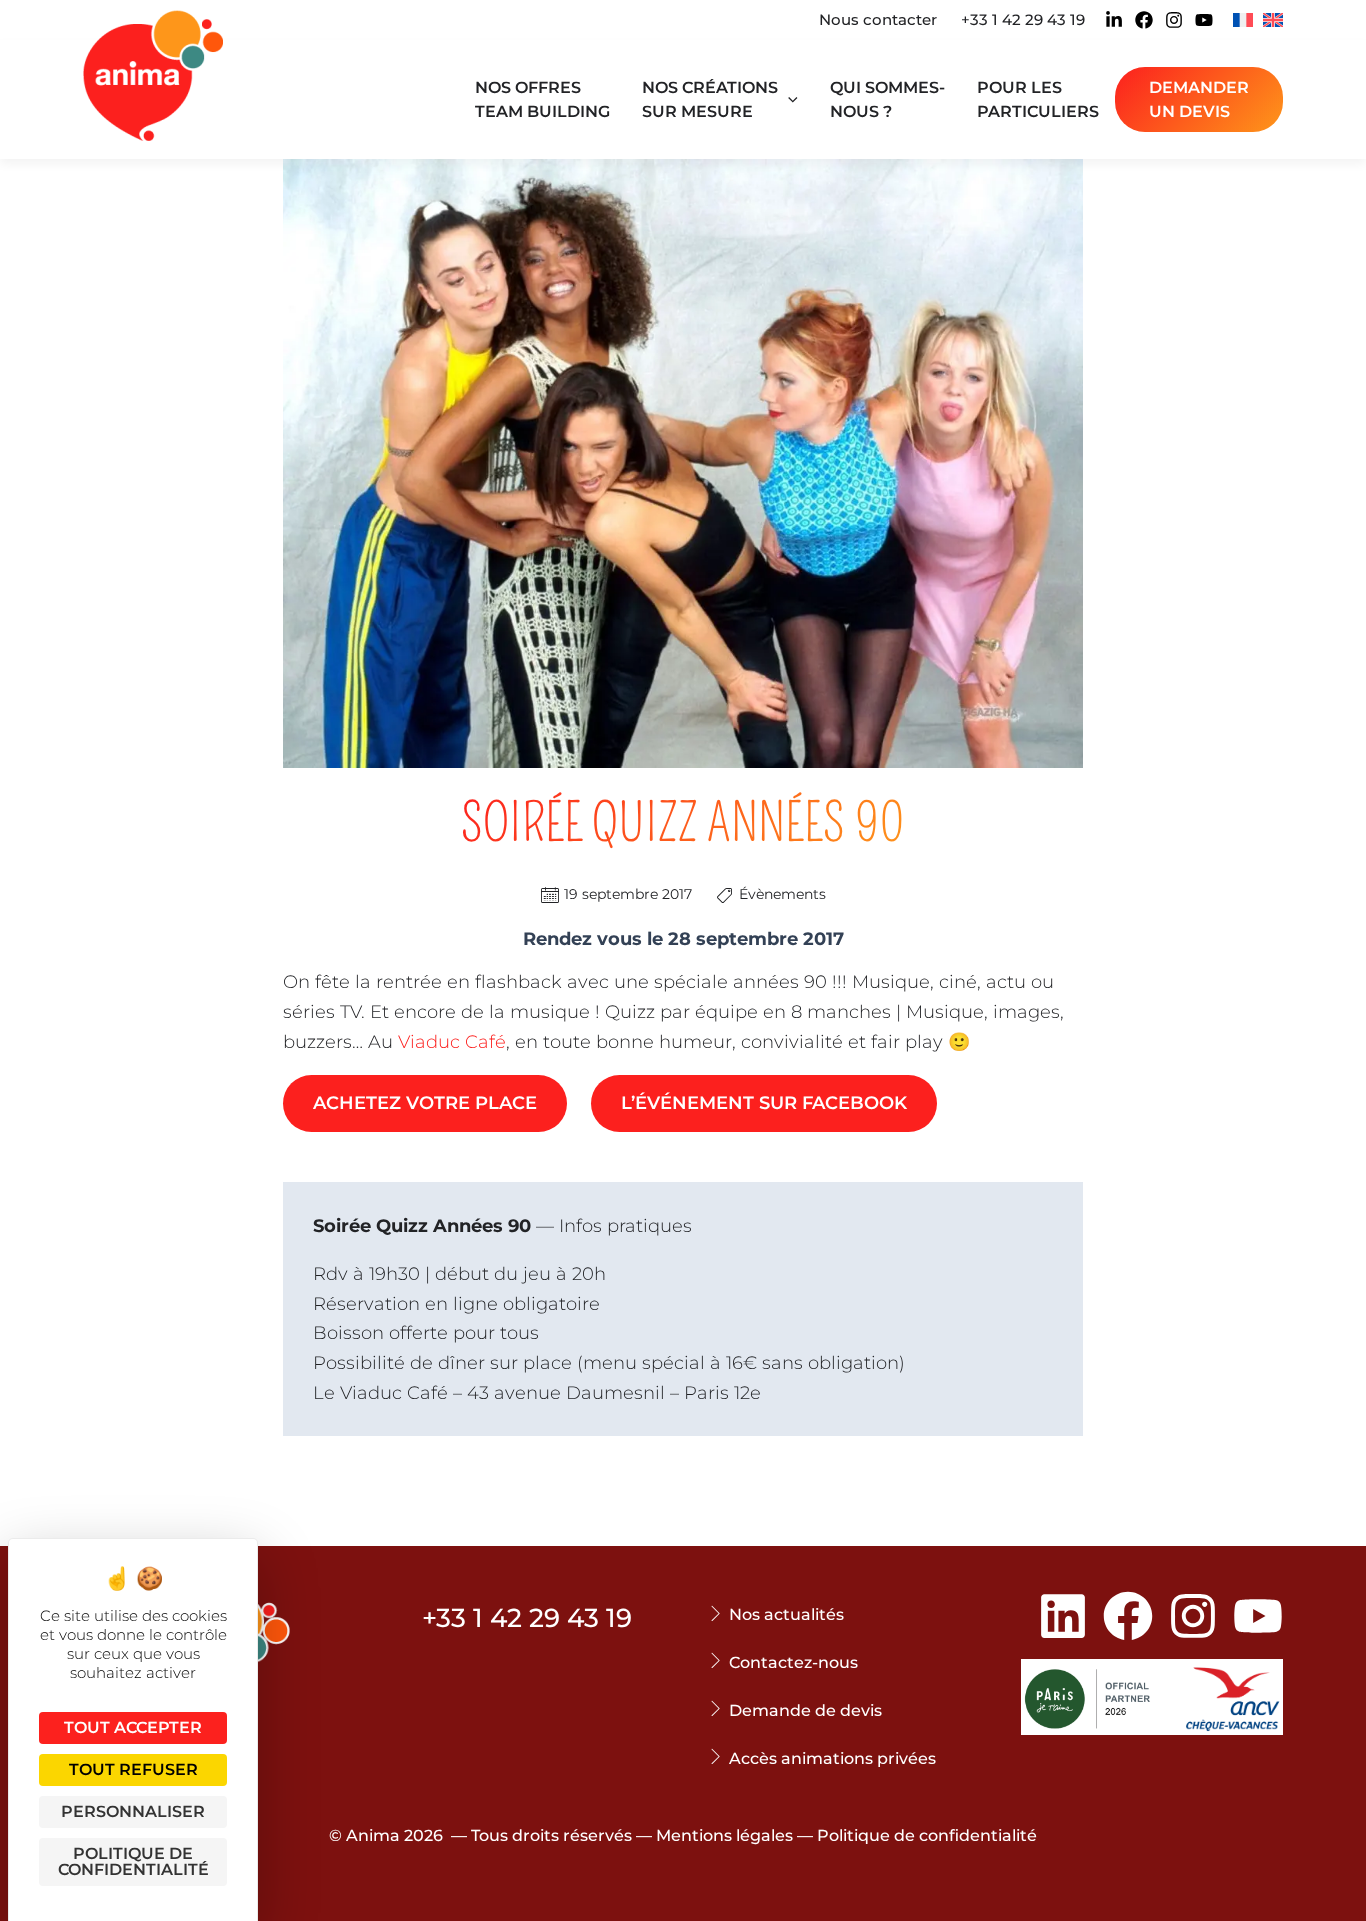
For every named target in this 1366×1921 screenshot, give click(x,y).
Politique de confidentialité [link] (133, 1861)
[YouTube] (1204, 20)
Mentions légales (724, 1835)
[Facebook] (1144, 20)
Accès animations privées (832, 1758)
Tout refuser (133, 1769)
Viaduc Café (452, 1042)
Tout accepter (133, 1727)
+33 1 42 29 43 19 (1023, 19)
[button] (788, 99)
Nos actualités (786, 1614)
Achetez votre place (425, 1103)
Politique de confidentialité (927, 1835)
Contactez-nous (793, 1662)
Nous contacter (878, 19)
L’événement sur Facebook (764, 1103)
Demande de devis (805, 1710)
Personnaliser (133, 1811)
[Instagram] (1174, 20)
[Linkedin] (1114, 20)
